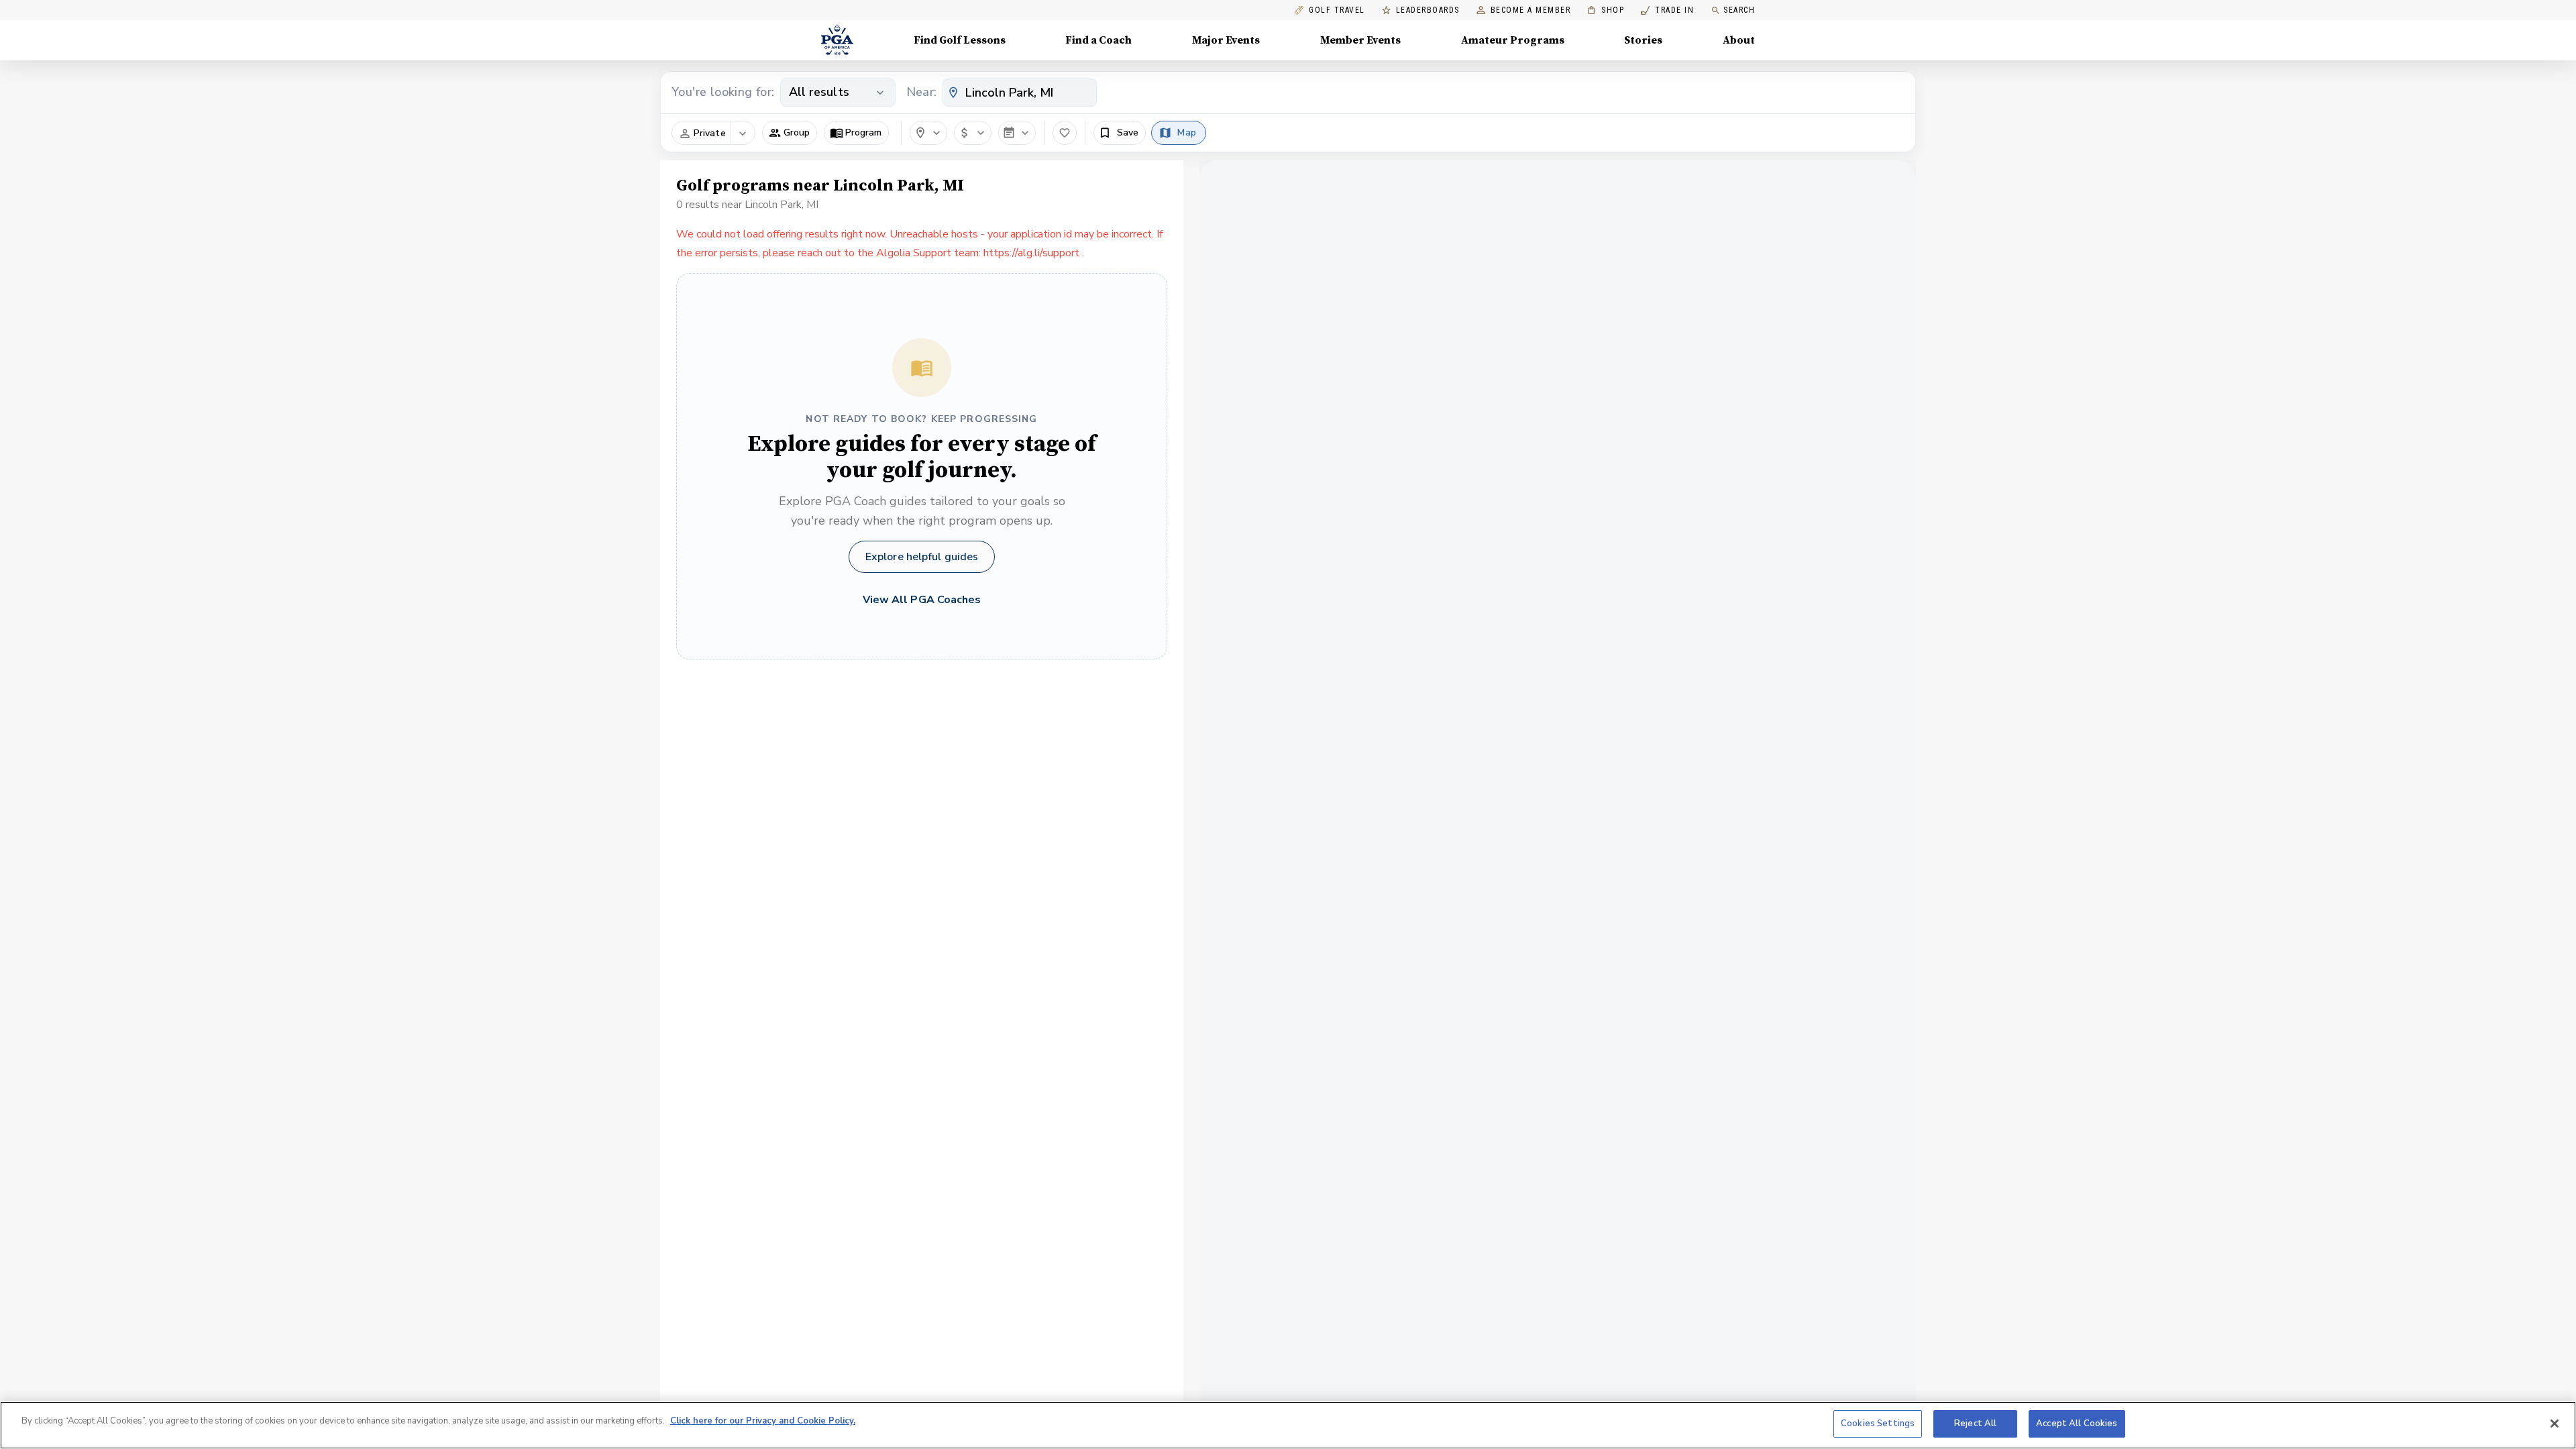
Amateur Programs (1513, 40)
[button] (790, 133)
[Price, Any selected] (973, 133)
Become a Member (1531, 10)
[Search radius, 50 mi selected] (928, 133)
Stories (1643, 40)
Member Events (1360, 40)
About (1739, 40)
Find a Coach (1098, 40)
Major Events (1226, 40)
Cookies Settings (1878, 1424)
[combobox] (1020, 93)
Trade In (1667, 10)
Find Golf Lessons (960, 40)
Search (1739, 10)
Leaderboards (1428, 10)
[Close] (2555, 1424)
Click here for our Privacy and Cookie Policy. (763, 1421)
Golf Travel (1337, 10)
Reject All (1975, 1424)
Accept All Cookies (2077, 1424)
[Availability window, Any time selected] (1017, 133)
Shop (1606, 10)
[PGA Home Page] (837, 40)
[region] (1288, 1425)
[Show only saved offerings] (1065, 133)
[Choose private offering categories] (743, 133)
